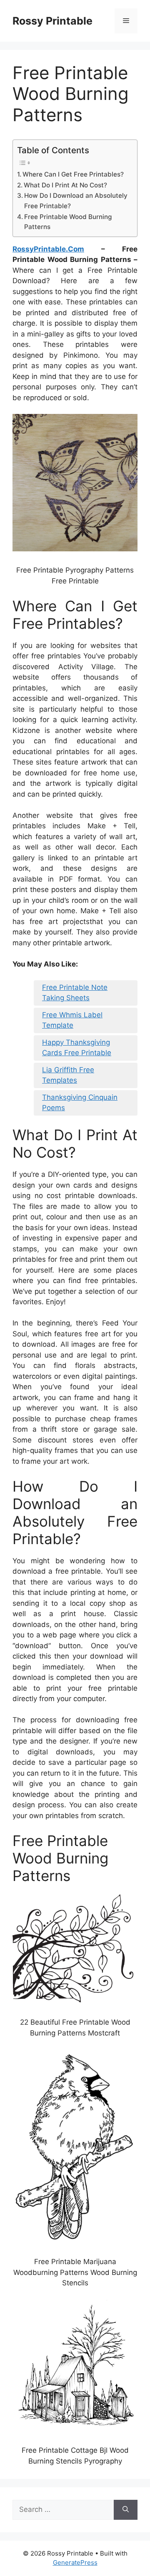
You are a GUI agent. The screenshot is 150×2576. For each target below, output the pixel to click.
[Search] (126, 2510)
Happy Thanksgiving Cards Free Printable (77, 1048)
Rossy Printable (52, 21)
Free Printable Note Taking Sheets (75, 993)
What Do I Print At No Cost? (65, 185)
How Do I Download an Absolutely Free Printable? (76, 201)
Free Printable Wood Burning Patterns (68, 222)
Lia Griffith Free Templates (68, 1075)
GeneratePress (75, 2562)
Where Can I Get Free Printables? (73, 174)
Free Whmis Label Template (72, 1020)
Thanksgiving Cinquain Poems (80, 1103)
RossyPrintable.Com (48, 249)
